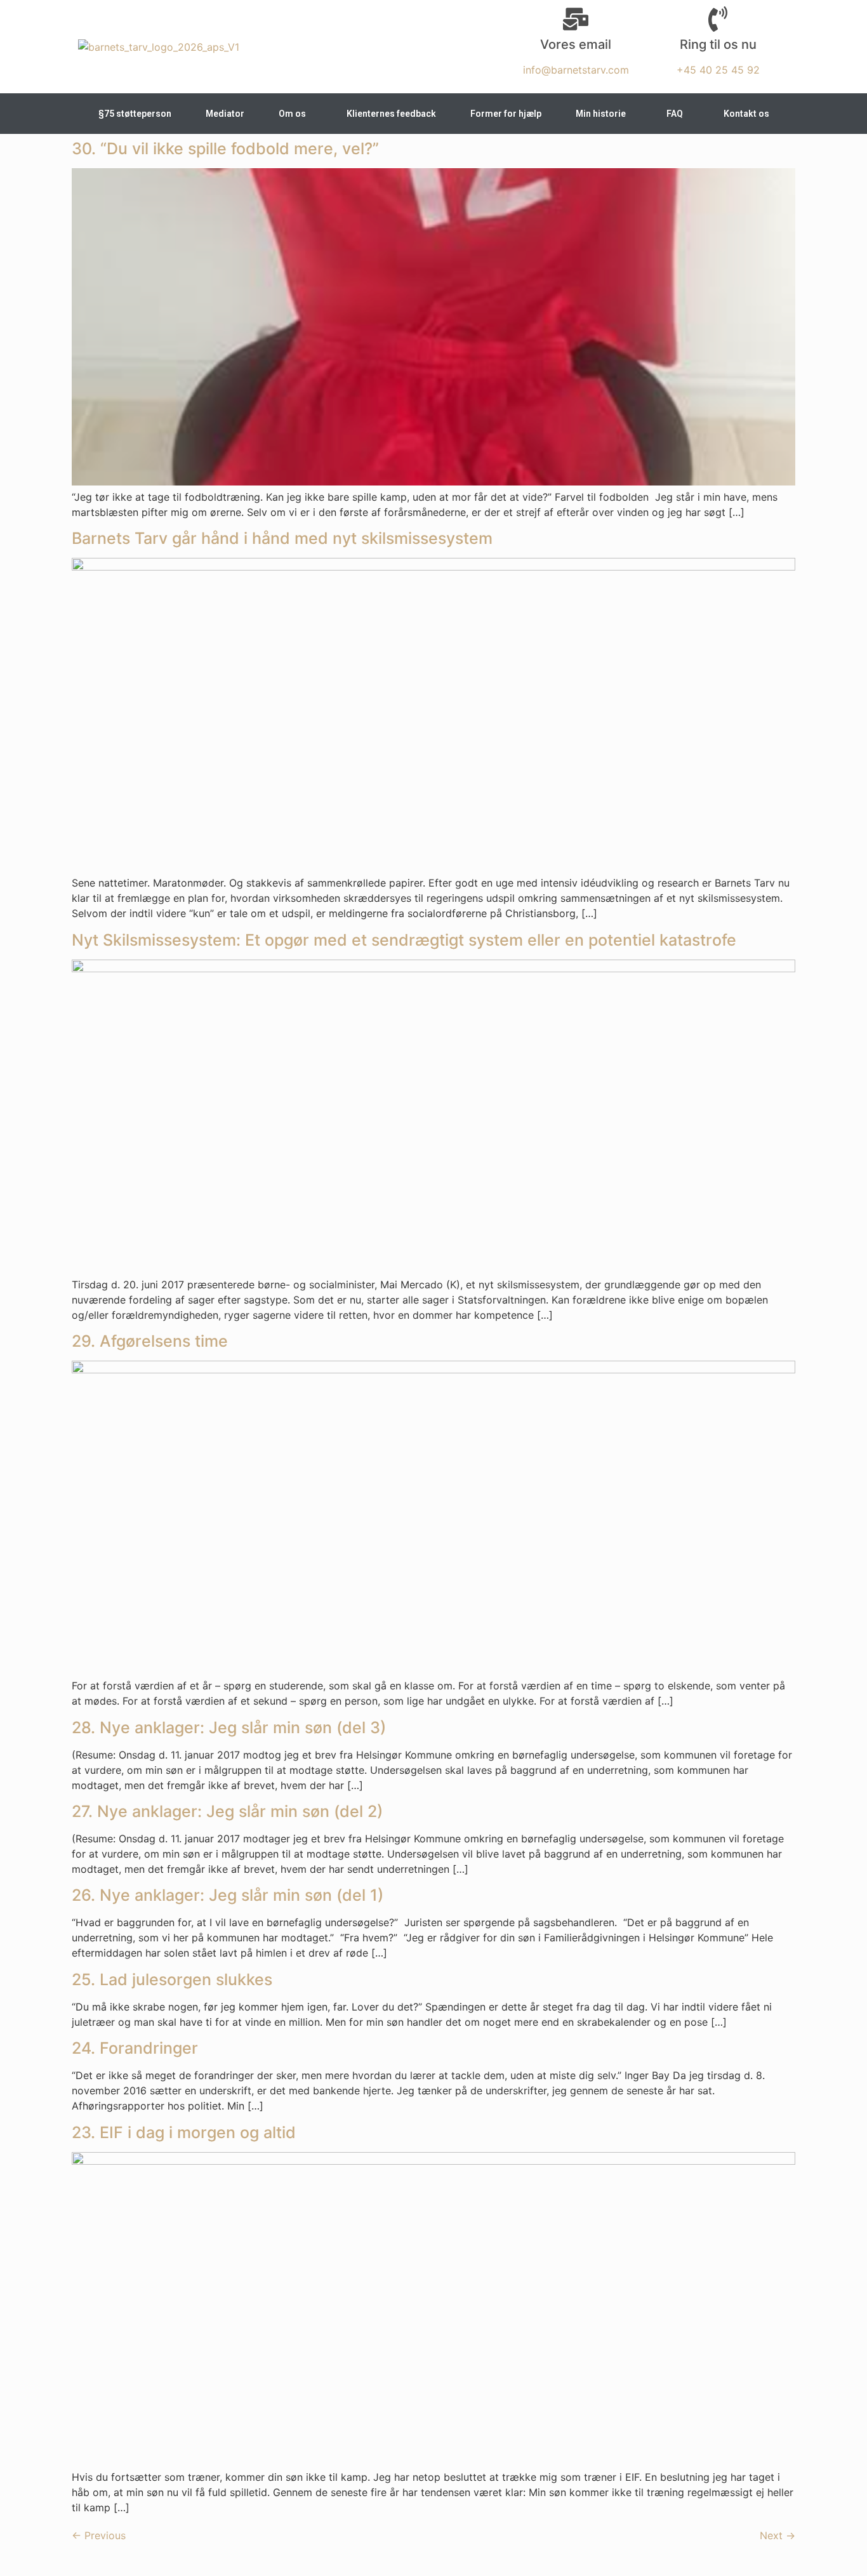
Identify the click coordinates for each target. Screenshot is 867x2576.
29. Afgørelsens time (150, 1341)
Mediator (225, 114)
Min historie (601, 114)
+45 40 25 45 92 (718, 70)
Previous (99, 2535)
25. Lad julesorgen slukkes (172, 1979)
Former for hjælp (506, 114)
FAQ (675, 114)
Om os (292, 114)
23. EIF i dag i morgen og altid (184, 2132)
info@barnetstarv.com (576, 70)
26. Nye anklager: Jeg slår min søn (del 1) (228, 1895)
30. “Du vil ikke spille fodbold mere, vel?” (225, 149)
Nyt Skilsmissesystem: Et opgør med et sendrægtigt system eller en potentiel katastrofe (404, 940)
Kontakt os (746, 114)
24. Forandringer (135, 2048)
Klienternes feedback (391, 114)
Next (778, 2535)
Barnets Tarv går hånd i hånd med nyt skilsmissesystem (284, 538)
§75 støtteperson (135, 114)
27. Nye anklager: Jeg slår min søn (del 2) (227, 1811)
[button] (295, 114)
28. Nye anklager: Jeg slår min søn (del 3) (229, 1727)
